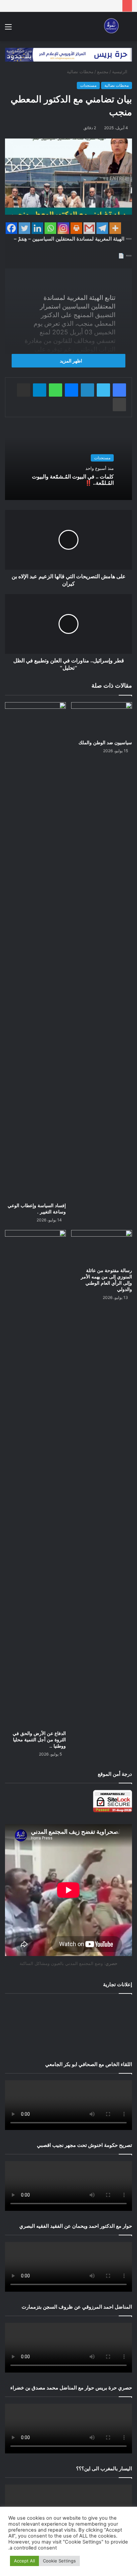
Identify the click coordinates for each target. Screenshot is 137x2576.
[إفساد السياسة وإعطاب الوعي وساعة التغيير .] (35, 951)
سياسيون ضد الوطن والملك (105, 743)
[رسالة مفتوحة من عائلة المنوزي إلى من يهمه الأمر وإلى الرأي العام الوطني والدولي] (102, 1247)
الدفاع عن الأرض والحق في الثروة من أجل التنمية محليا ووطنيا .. (39, 1740)
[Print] (76, 228)
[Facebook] (11, 228)
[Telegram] (102, 228)
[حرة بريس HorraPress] (110, 27)
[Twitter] (24, 228)
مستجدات (88, 85)
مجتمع (103, 72)
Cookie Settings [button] (59, 2561)
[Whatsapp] (50, 228)
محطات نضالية (80, 72)
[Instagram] (63, 228)
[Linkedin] (37, 228)
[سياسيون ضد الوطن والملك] (102, 719)
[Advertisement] (68, 2026)
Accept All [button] (24, 2561)
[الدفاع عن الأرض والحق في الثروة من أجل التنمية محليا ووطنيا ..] (35, 1479)
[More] (115, 228)
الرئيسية (120, 72)
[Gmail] (89, 228)
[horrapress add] (68, 54)
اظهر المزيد (70, 361)
